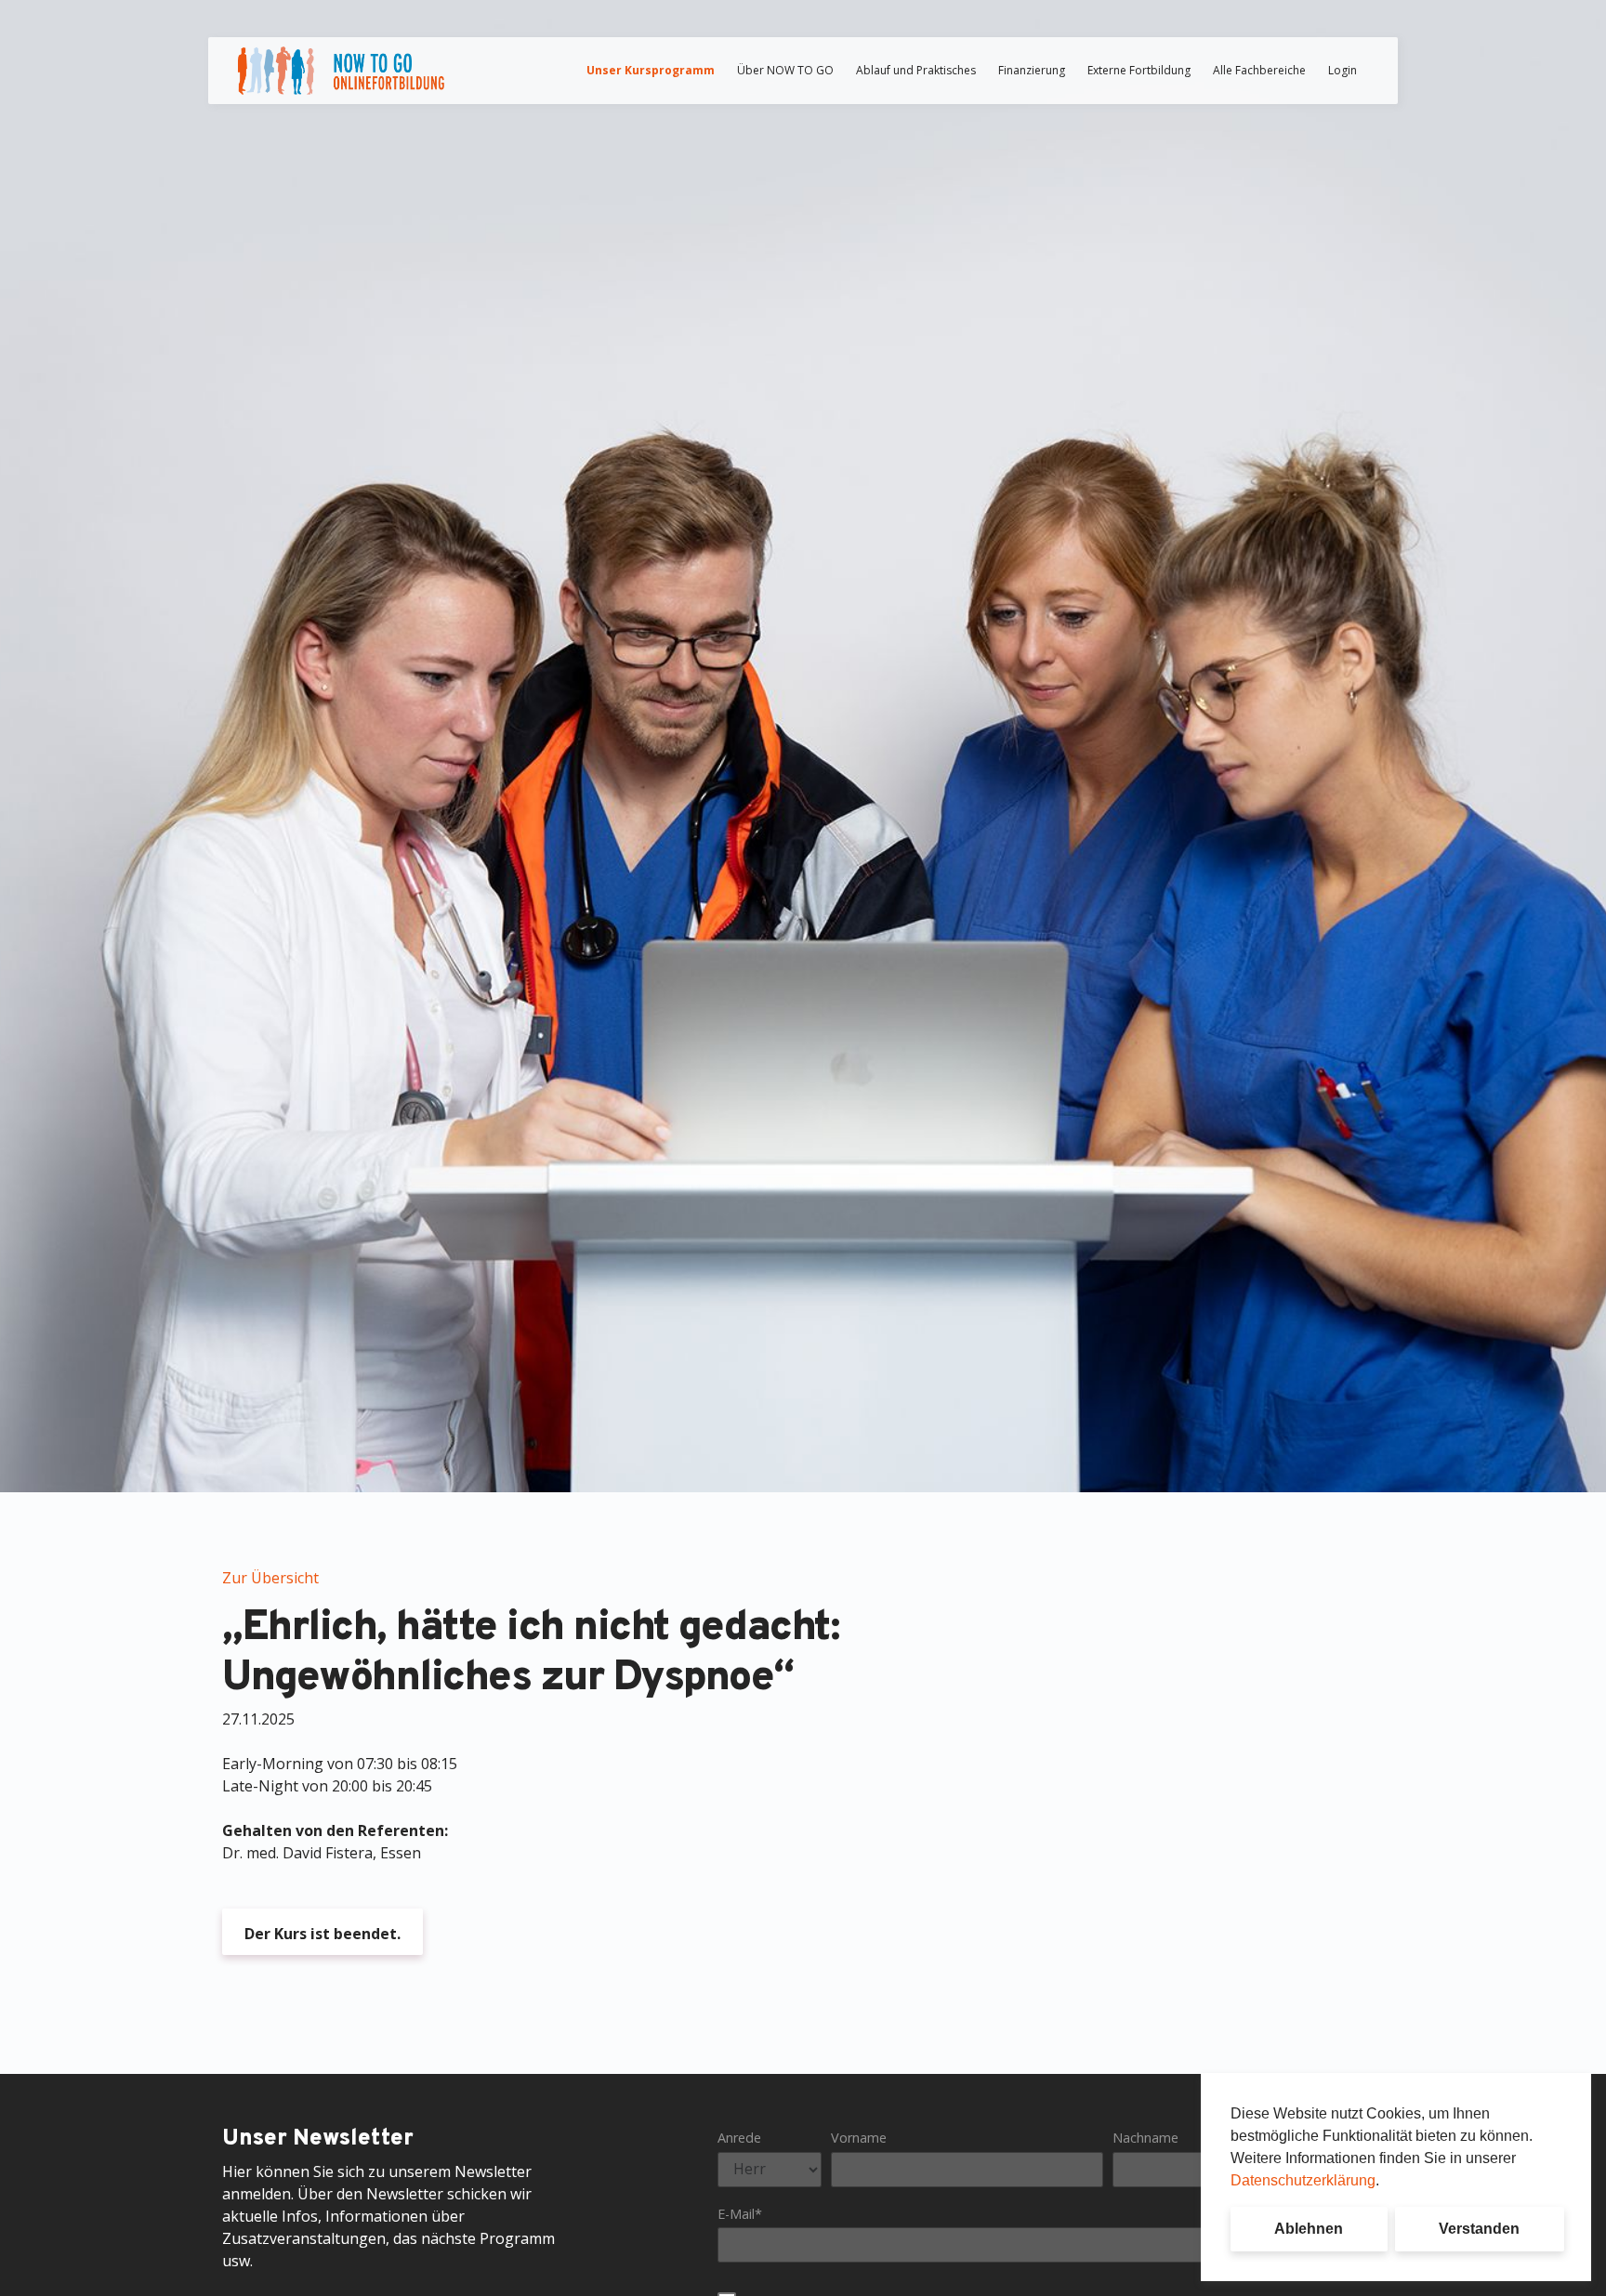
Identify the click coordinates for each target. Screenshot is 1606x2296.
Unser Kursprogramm (651, 70)
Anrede (739, 2138)
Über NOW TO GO (785, 70)
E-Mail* (740, 2214)
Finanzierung (1032, 70)
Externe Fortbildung (1139, 70)
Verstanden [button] (1479, 2229)
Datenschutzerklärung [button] (1303, 2180)
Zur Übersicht (270, 1578)
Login (1343, 70)
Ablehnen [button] (1309, 2229)
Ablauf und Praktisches (916, 70)
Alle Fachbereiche (1259, 70)
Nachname (1145, 2138)
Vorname (859, 2138)
